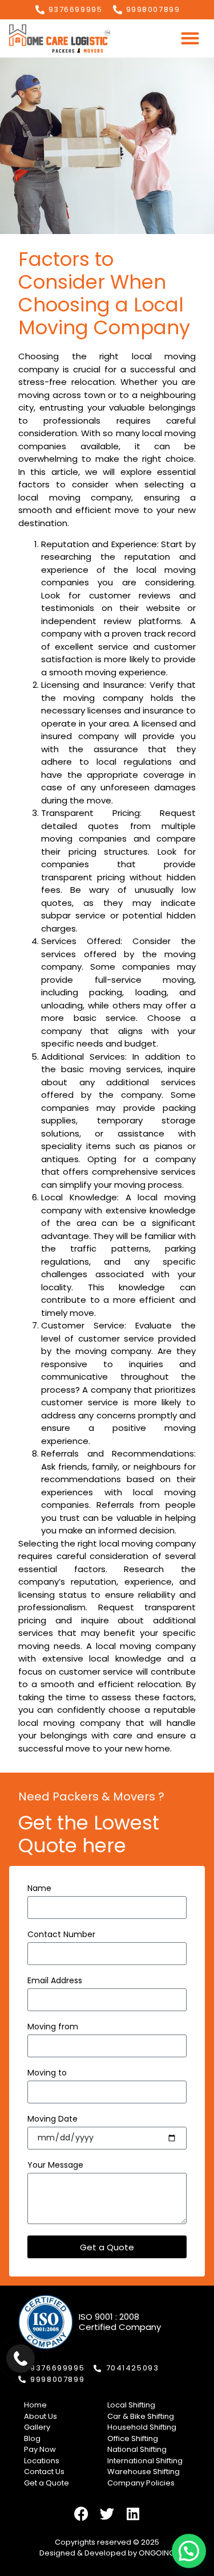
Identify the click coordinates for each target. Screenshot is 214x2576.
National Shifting (137, 2449)
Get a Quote (47, 2483)
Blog (32, 2438)
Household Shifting (142, 2427)
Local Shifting (131, 2405)
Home (35, 2405)
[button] (190, 38)
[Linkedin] (133, 2514)
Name (39, 1889)
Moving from (53, 2027)
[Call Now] (21, 2358)
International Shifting (145, 2461)
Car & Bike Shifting (141, 2416)
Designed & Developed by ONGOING (107, 2553)
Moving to (47, 2073)
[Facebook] (82, 2514)
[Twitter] (107, 2514)
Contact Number (61, 1935)
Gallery (37, 2427)
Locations (42, 2461)
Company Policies (141, 2483)
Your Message (55, 2166)
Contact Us (44, 2472)
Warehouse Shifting (144, 2472)
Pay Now (40, 2449)
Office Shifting (133, 2438)
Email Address (55, 1981)
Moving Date (53, 2120)
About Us (41, 2416)
